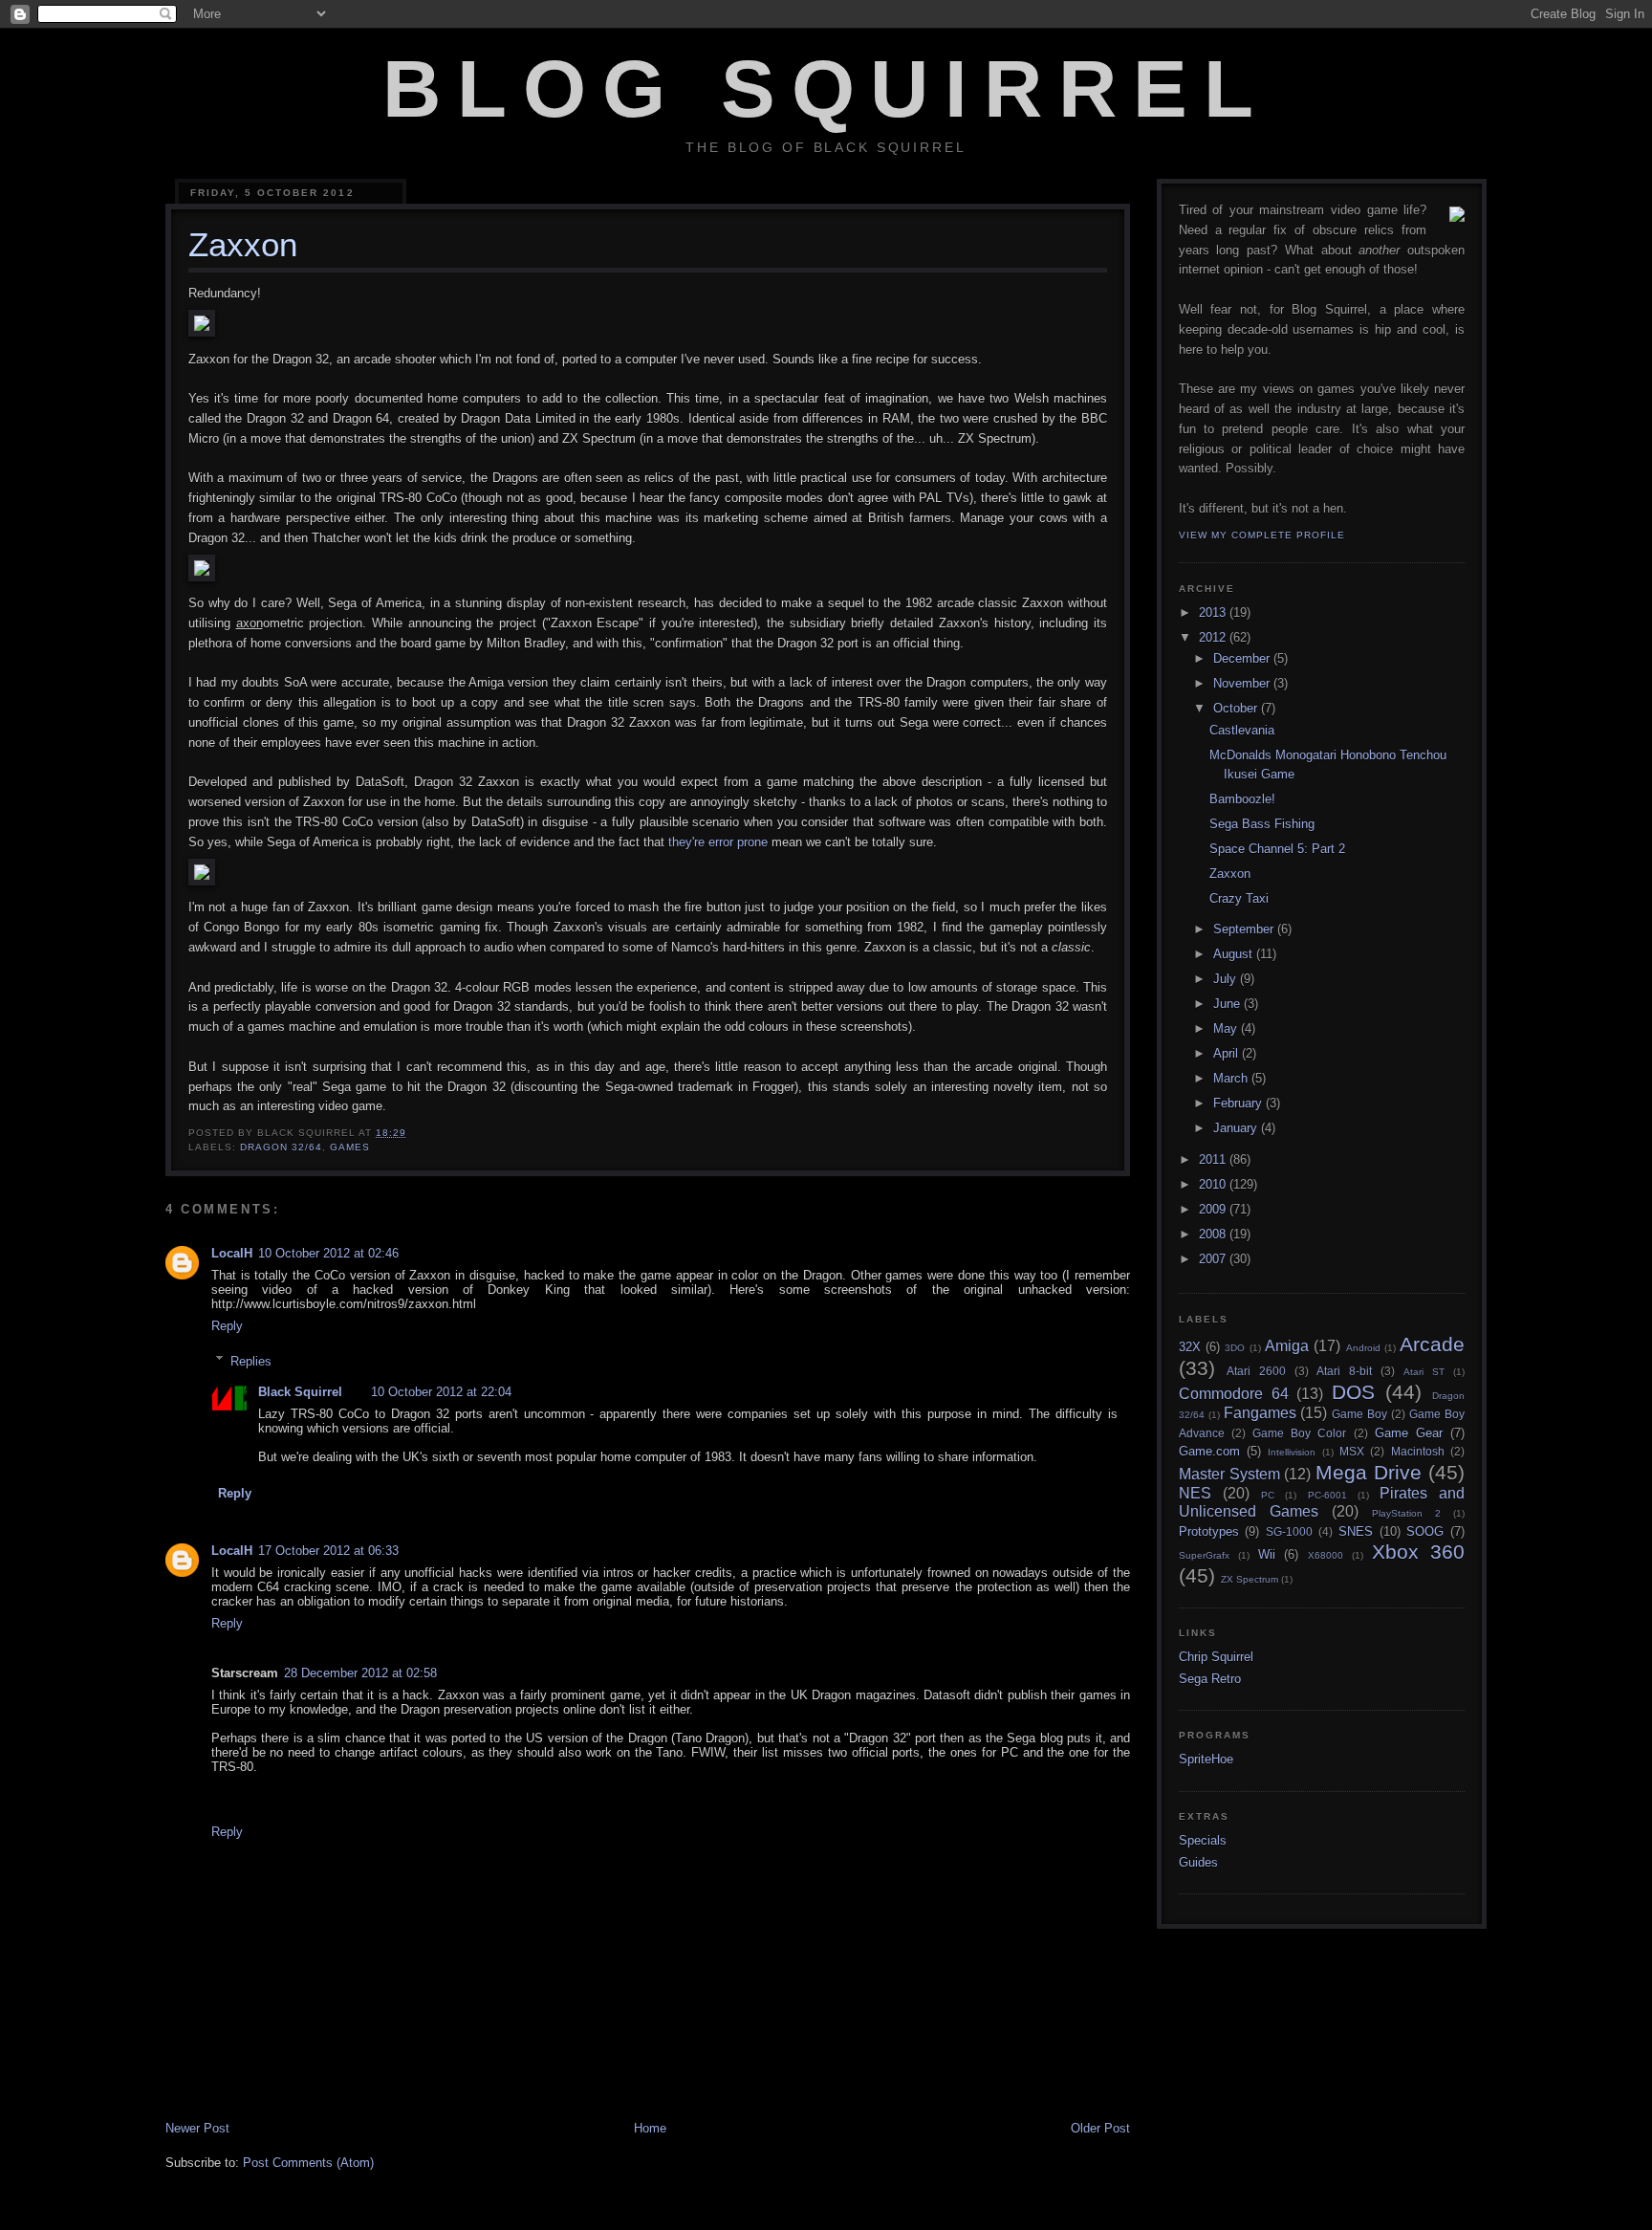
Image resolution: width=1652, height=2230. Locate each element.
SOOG (1425, 1531)
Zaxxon (1230, 874)
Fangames (1260, 1413)
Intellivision (1292, 1452)
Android (1363, 1348)
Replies (251, 1360)
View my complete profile (1262, 535)
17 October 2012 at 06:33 (328, 1551)
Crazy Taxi (1239, 898)
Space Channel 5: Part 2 (1277, 849)
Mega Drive (1369, 1472)
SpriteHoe (1206, 1759)
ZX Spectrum (1250, 1579)
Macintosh (1418, 1451)
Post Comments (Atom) (308, 2163)
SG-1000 (1289, 1531)
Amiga (1287, 1346)
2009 (1214, 1209)
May (1227, 1028)
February (1239, 1103)
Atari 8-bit (1344, 1371)
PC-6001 (1327, 1495)
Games (350, 1147)
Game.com (1209, 1451)
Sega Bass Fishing (1262, 824)
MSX (1352, 1451)
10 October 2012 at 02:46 (328, 1253)
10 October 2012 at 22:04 (441, 1392)
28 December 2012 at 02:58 (360, 1673)
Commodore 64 (1234, 1394)
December (1243, 658)
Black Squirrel (300, 1392)
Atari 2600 (1256, 1371)
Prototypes (1209, 1531)
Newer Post (197, 2128)
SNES (1356, 1531)
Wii (1267, 1554)
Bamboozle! (1242, 799)
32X (1190, 1347)
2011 (1214, 1159)
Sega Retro (1210, 1679)
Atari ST (1424, 1372)
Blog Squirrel (826, 89)
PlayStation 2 (1406, 1513)
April (1228, 1053)
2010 (1214, 1184)
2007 (1214, 1259)
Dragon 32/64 (281, 1147)
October (1237, 708)
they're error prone (718, 842)
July (1227, 979)
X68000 (1326, 1555)
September (1245, 929)
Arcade (1432, 1344)
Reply (227, 1326)
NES (1195, 1493)
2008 (1214, 1234)
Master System (1229, 1474)
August (1235, 954)
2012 (1214, 637)
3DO (1235, 1348)
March (1232, 1078)
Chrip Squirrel (1216, 1657)
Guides (1198, 1862)
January (1237, 1128)
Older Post (1100, 2128)
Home (650, 2128)
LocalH (232, 1253)
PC (1268, 1495)
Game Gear (1409, 1433)
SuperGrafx (1204, 1555)
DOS (1353, 1392)
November (1243, 683)
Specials (1203, 1840)
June (1228, 1004)
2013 (1214, 612)
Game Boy (1359, 1414)
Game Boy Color (1299, 1433)
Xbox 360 (1418, 1552)
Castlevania (1242, 730)
